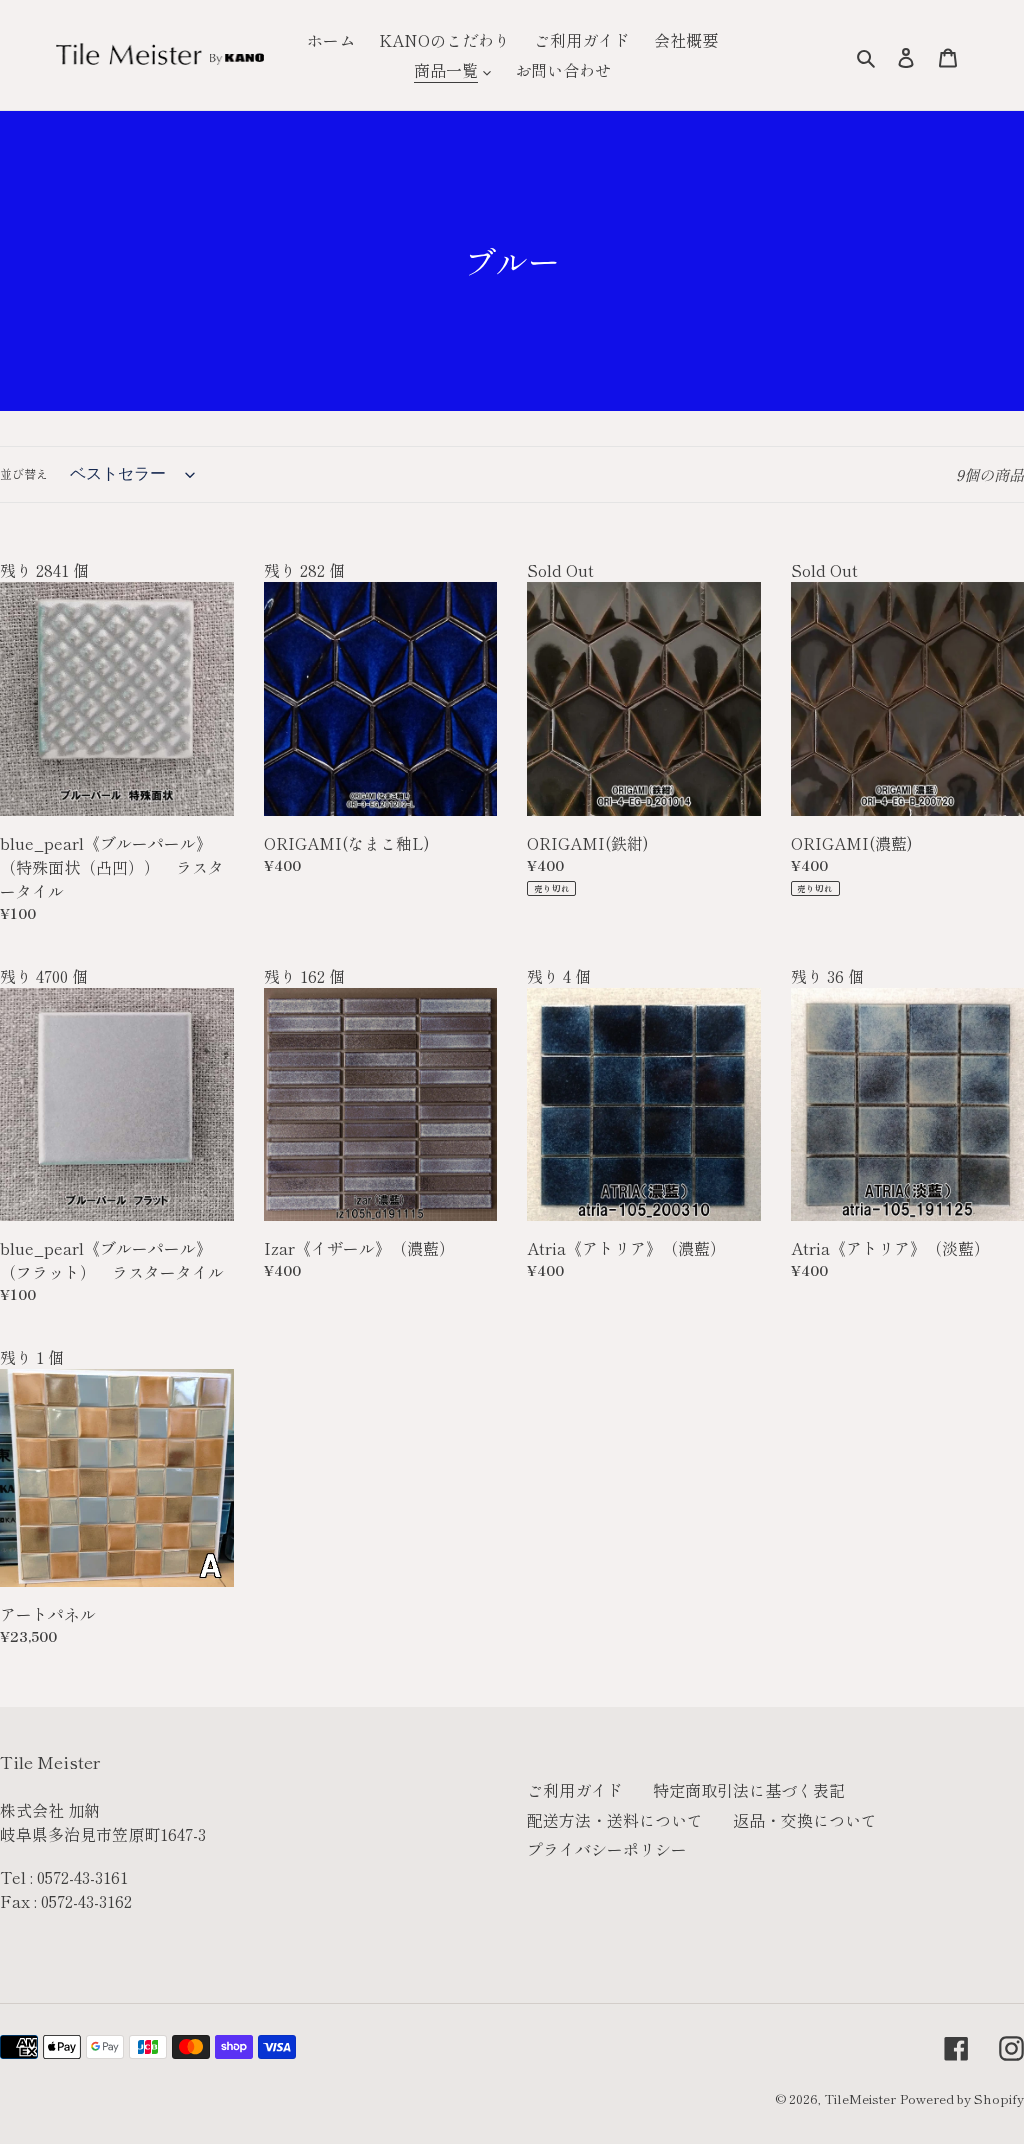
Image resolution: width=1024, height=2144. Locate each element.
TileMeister (860, 2098)
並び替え (24, 473)
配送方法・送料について (615, 1820)
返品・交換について (805, 1820)
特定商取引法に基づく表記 (749, 1790)
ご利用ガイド (575, 1790)
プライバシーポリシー (607, 1849)
